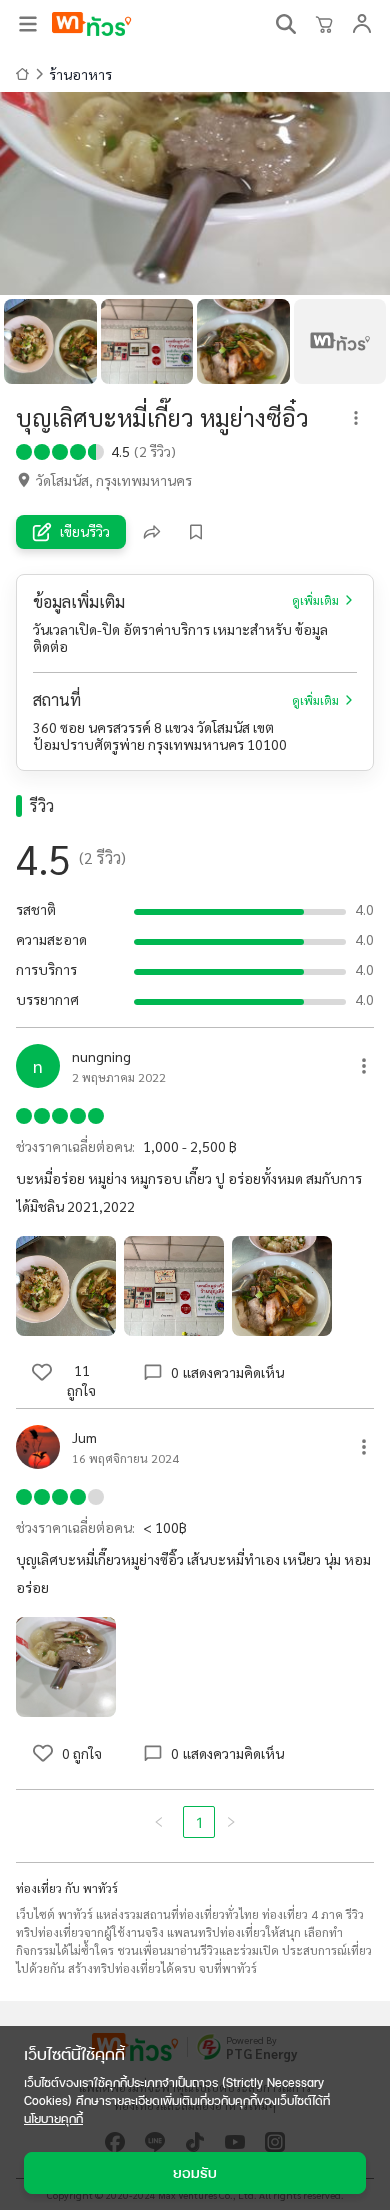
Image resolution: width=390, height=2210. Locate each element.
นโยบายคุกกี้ (53, 2118)
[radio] (24, 450)
